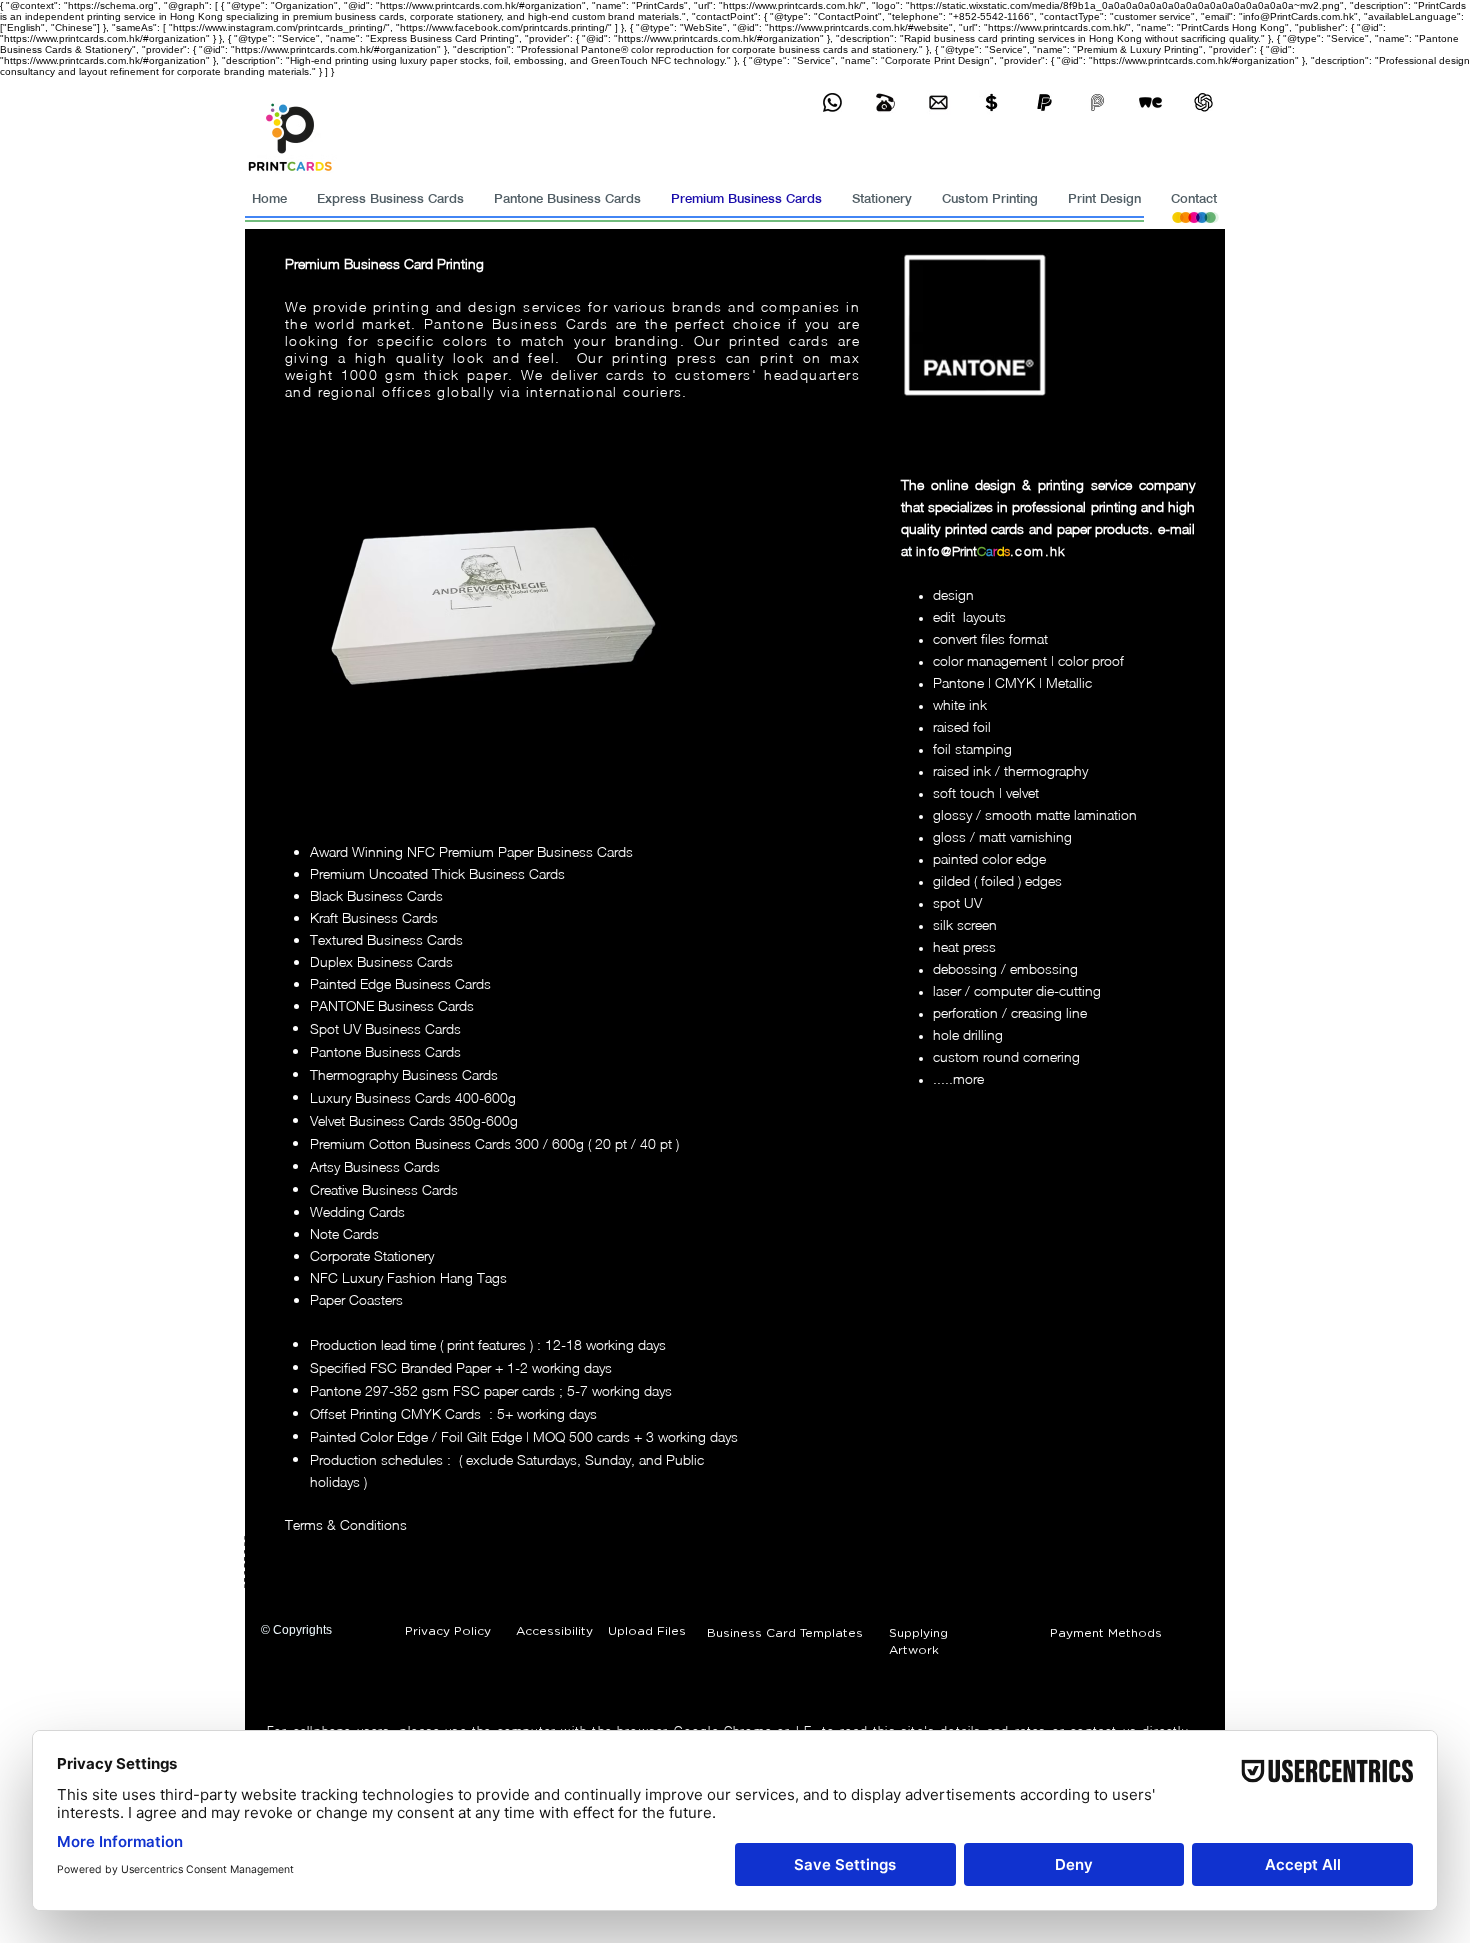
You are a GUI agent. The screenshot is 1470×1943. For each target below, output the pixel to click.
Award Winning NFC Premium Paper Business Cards (471, 851)
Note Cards (344, 1233)
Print (964, 551)
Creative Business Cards (384, 1189)
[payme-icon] (1097, 102)
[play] (656, 749)
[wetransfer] (1150, 102)
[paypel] (1044, 102)
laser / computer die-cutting (1017, 990)
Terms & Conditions (346, 1524)
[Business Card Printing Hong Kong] (832, 102)
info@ (934, 551)
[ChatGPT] (1203, 102)
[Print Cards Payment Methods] (991, 102)
